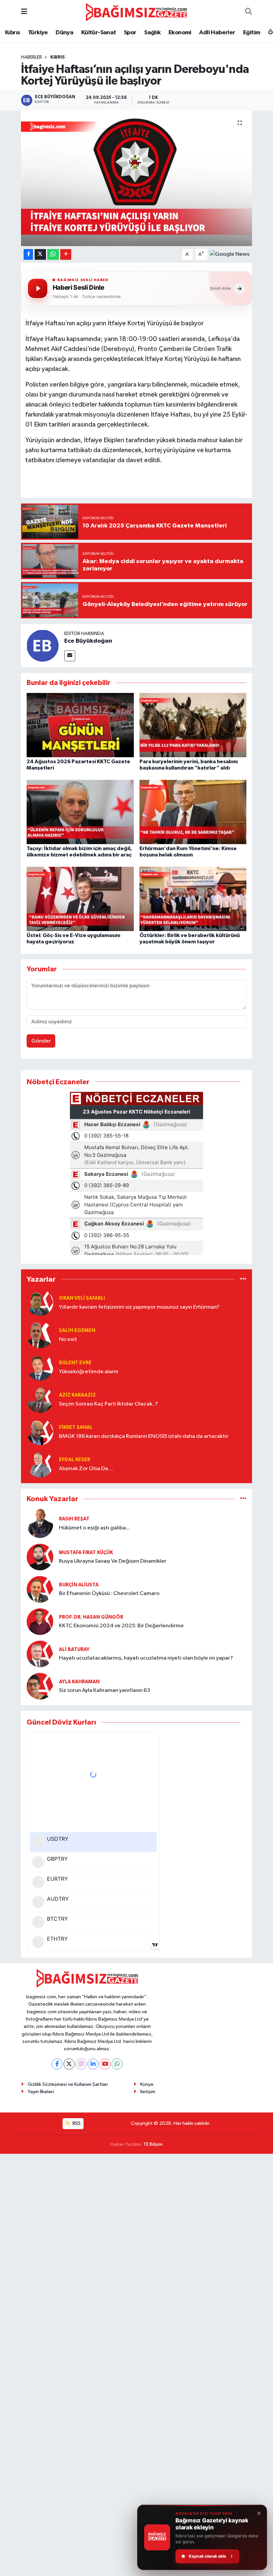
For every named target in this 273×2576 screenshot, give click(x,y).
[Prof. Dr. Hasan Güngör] (40, 1621)
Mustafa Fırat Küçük (86, 1553)
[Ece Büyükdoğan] (43, 645)
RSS (76, 2123)
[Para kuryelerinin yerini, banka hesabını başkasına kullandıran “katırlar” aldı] (193, 725)
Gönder (41, 1041)
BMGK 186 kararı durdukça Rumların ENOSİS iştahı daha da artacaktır (144, 1436)
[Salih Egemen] (40, 1335)
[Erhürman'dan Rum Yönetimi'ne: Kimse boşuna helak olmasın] (193, 812)
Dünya (64, 33)
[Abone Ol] (230, 254)
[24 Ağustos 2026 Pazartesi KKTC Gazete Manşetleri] (80, 725)
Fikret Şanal (76, 1427)
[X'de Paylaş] (40, 255)
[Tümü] (243, 1279)
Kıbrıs (12, 33)
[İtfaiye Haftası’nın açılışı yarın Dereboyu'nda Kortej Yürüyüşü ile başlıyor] (137, 178)
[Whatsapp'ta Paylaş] (53, 255)
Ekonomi (180, 33)
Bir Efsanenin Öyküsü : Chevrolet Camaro (109, 1594)
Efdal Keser (75, 1460)
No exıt (68, 1339)
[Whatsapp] (117, 2064)
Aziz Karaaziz (77, 1395)
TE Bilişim (153, 2144)
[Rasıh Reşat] (40, 1523)
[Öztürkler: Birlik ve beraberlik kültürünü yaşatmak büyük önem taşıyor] (193, 899)
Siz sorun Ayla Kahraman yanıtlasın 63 (105, 1690)
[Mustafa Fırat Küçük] (40, 1557)
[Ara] (249, 12)
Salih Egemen (77, 1330)
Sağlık (152, 33)
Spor (130, 33)
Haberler (31, 57)
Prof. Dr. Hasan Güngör (91, 1617)
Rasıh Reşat (74, 1519)
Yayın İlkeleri (41, 2092)
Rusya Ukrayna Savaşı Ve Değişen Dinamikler (113, 1561)
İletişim (148, 2092)
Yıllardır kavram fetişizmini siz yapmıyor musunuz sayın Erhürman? (139, 1307)
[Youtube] (105, 2064)
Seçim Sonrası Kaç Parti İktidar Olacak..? (108, 1404)
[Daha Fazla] (66, 255)
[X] (69, 2064)
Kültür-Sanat (99, 33)
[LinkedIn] (93, 2064)
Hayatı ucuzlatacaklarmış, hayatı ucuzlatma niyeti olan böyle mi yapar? (146, 1658)
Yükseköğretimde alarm (89, 1372)
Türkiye (38, 33)
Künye (147, 2084)
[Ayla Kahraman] (40, 1686)
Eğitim (252, 33)
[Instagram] (81, 2064)
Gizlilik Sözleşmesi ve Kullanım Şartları (68, 2084)
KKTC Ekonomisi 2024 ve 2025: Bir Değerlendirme (121, 1626)
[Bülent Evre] (40, 1367)
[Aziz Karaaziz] (40, 1399)
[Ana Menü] (24, 12)
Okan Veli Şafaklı (82, 1298)
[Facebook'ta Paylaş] (28, 255)
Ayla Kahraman (79, 1682)
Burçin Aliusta (79, 1585)
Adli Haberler (217, 33)
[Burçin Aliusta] (40, 1589)
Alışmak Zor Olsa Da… (86, 1469)
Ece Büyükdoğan (88, 641)
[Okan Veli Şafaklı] (40, 1302)
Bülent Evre (75, 1363)
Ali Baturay (74, 1649)
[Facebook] (57, 2064)
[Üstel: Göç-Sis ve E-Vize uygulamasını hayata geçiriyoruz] (80, 899)
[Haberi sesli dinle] (38, 288)
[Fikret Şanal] (40, 1432)
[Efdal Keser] (40, 1464)
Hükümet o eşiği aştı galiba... (94, 1528)
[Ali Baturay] (40, 1654)
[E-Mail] (70, 656)
